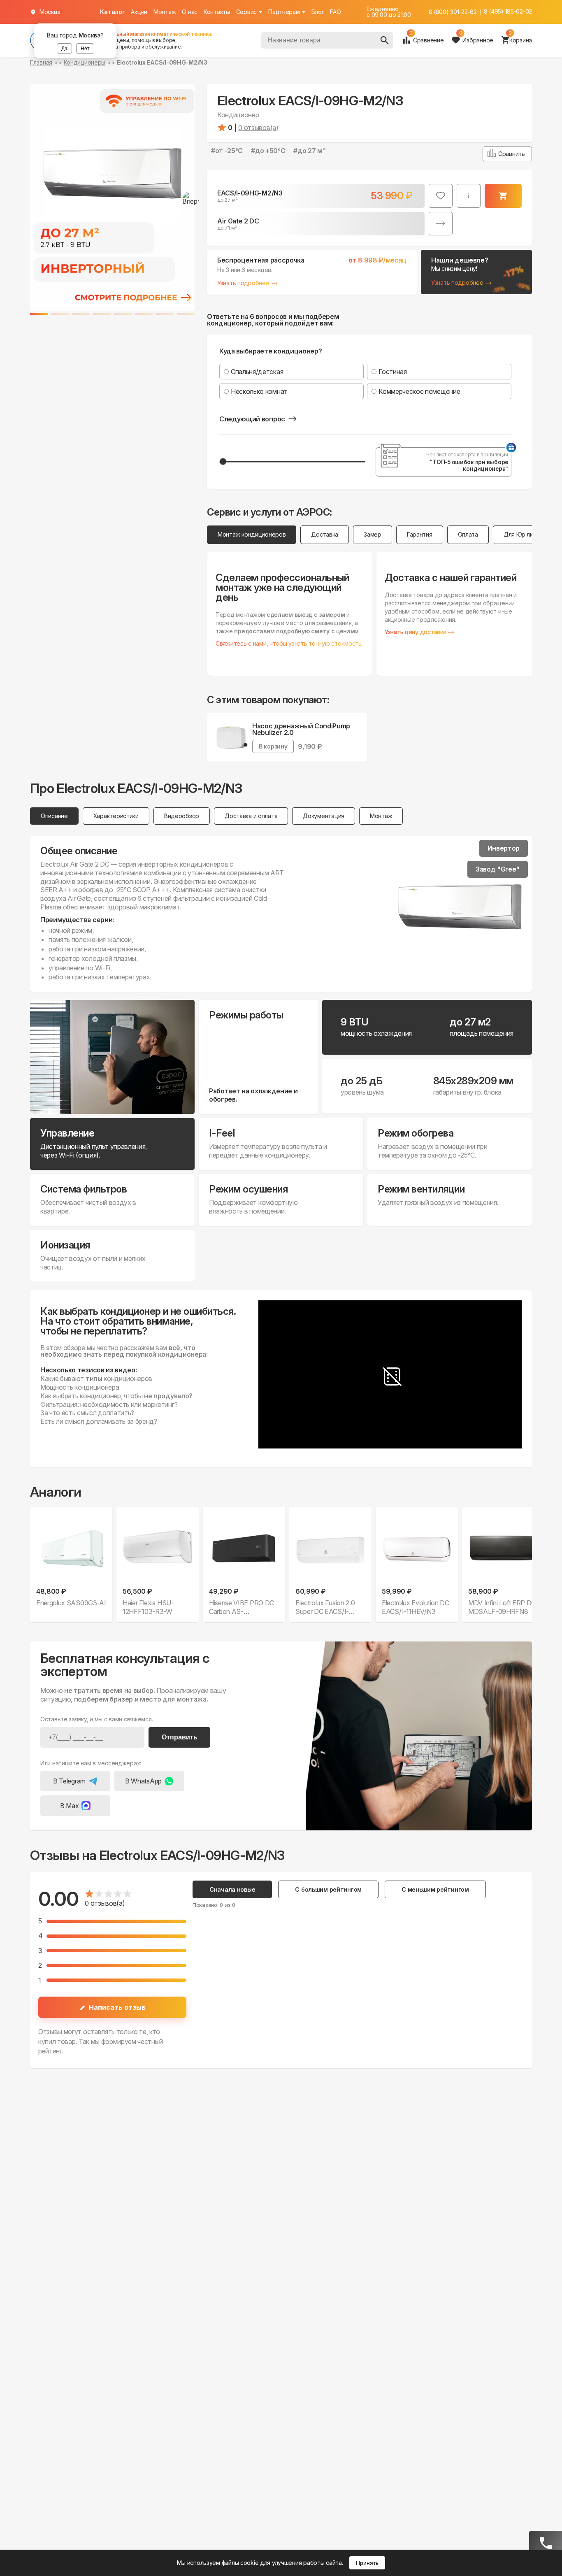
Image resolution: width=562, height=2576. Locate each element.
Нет (85, 49)
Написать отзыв (117, 2007)
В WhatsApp (143, 1781)
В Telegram (69, 1781)
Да (64, 49)
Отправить (180, 1737)
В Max (69, 1806)
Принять (367, 2563)
